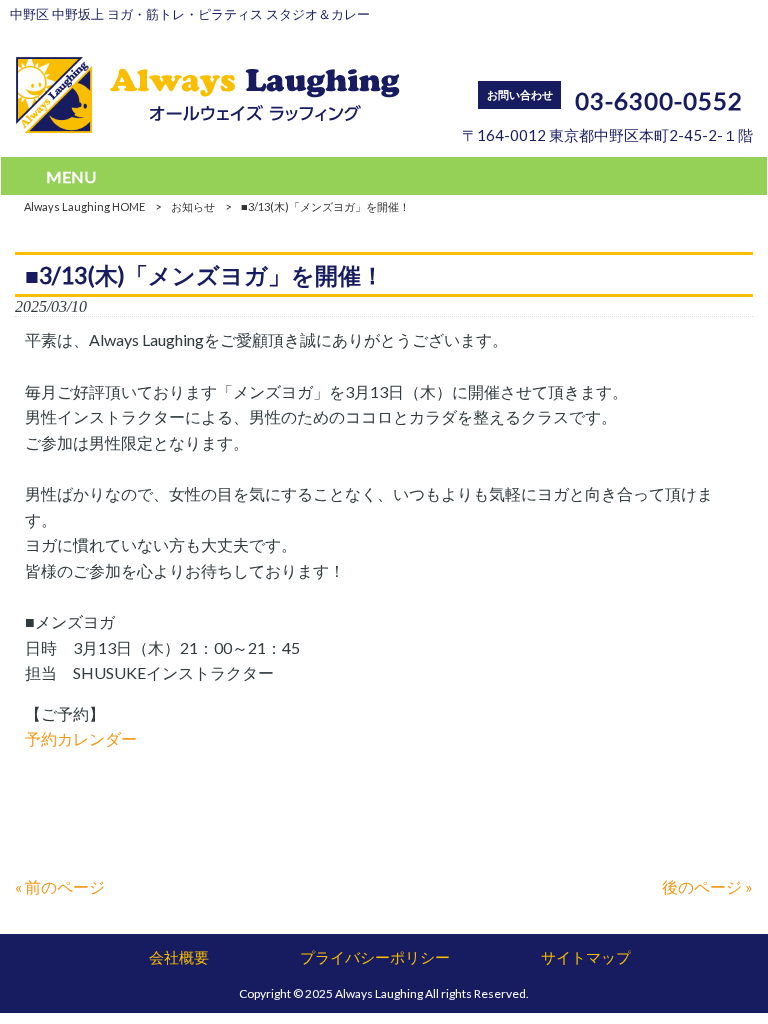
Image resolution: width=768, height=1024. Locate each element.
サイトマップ (586, 957)
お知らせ (193, 206)
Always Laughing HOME (84, 206)
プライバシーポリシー (375, 957)
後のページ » (707, 886)
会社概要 (179, 957)
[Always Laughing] (207, 126)
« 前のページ (60, 886)
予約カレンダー (81, 738)
